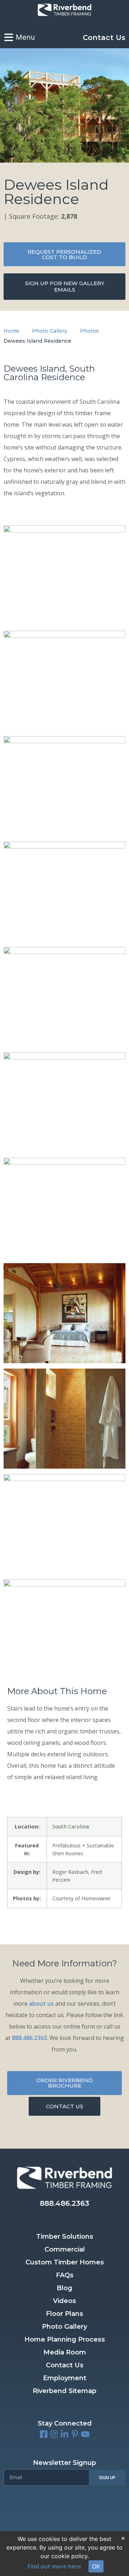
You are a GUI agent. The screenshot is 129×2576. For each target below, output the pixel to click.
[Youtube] (85, 2434)
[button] (65, 2423)
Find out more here (54, 2566)
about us (41, 2004)
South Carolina (71, 1826)
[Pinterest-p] (75, 2434)
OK (96, 2566)
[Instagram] (54, 2434)
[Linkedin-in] (64, 2434)
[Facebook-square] (44, 2434)
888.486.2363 (29, 2038)
